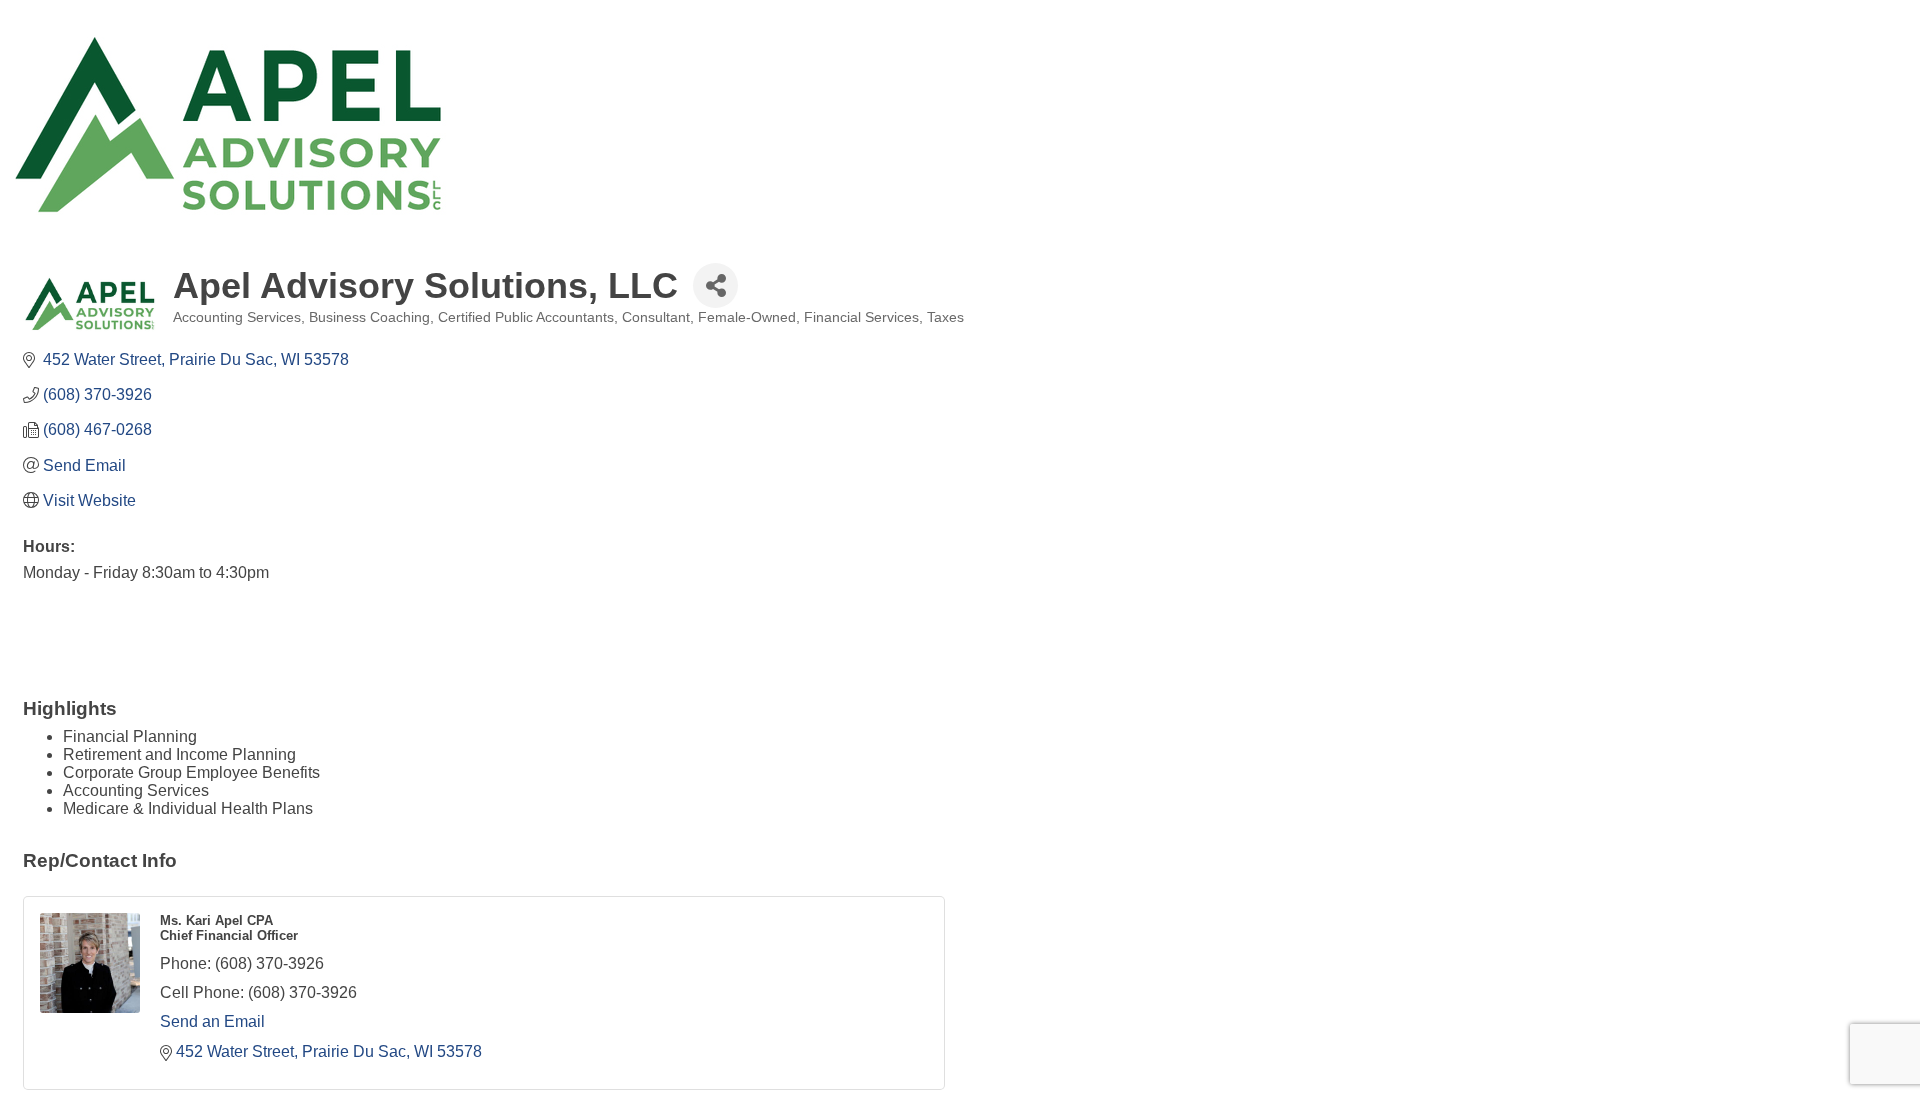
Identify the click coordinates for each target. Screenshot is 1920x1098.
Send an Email (212, 1021)
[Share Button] (715, 285)
